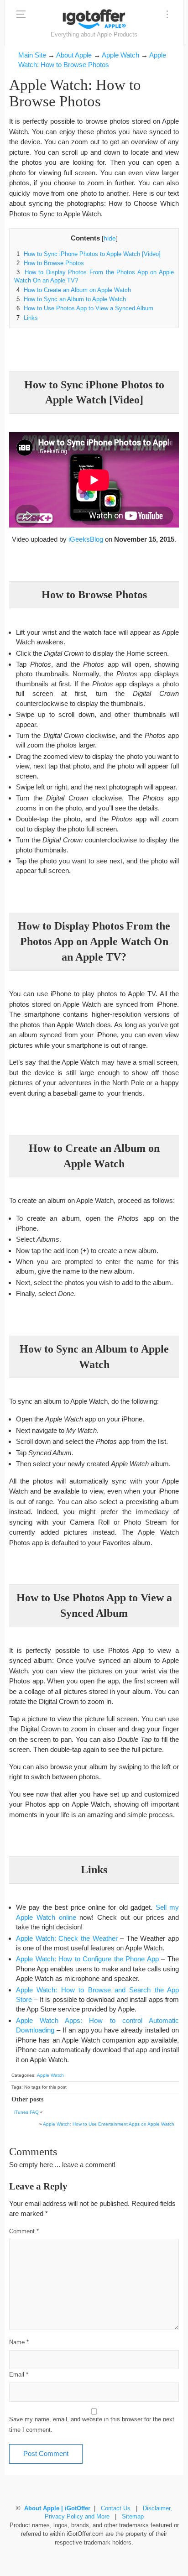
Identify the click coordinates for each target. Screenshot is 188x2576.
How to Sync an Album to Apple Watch (71, 299)
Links (27, 318)
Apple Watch (50, 2075)
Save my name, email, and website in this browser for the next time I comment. (92, 2425)
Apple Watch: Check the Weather (67, 1938)
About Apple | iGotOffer (57, 2508)
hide (110, 238)
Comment (24, 2231)
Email (19, 2375)
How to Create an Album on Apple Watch (74, 290)
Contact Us (116, 2508)
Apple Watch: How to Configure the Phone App (87, 1959)
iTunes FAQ (26, 2112)
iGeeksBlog (86, 539)
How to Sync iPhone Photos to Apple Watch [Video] (89, 254)
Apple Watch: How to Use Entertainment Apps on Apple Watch (109, 2124)
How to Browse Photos (50, 263)
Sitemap (133, 2517)
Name (19, 2342)
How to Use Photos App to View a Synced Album (85, 308)
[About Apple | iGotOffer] (94, 19)
